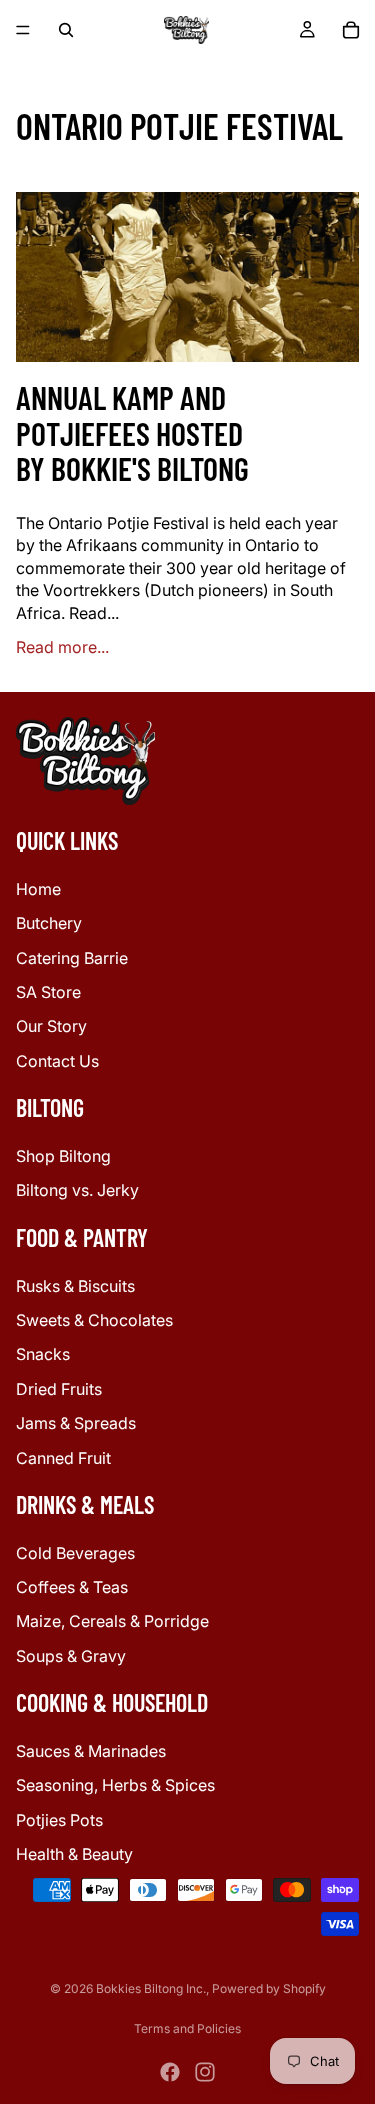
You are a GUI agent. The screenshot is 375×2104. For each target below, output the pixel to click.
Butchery (49, 923)
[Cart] (351, 30)
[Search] (66, 30)
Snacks (43, 1354)
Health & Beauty (74, 1854)
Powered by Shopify (269, 1988)
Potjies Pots (59, 1820)
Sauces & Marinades (91, 1751)
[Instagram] (205, 2072)
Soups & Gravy (71, 1656)
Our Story (51, 1026)
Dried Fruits (59, 1389)
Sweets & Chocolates (94, 1320)
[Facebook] (170, 2072)
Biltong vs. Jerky (77, 1190)
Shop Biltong (63, 1156)
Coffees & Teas (72, 1587)
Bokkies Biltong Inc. (151, 1988)
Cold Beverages (75, 1553)
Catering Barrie (72, 958)
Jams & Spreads (76, 1423)
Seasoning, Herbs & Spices (115, 1785)
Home (38, 889)
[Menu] (23, 30)
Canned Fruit (63, 1457)
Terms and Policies (187, 2028)
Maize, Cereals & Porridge (112, 1621)
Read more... (62, 647)
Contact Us (57, 1061)
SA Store (48, 992)
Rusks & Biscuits (75, 1285)
